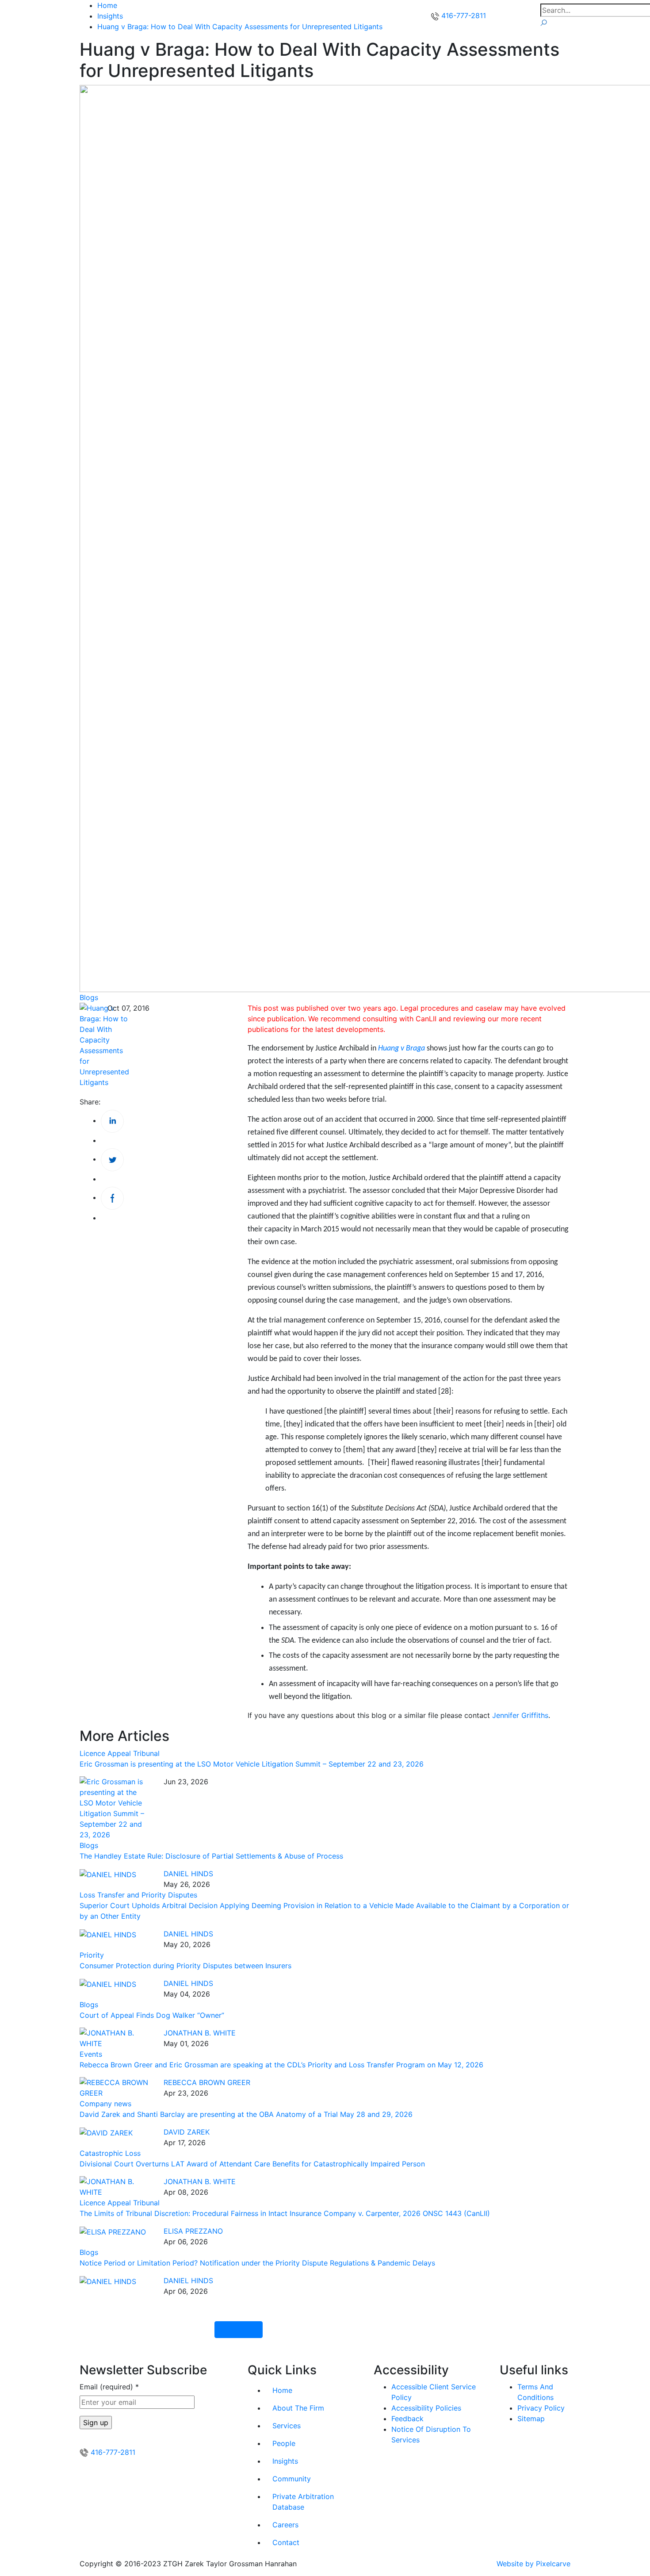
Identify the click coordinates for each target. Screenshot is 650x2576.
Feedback (407, 2419)
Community (292, 2479)
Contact (286, 2542)
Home (282, 2390)
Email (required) (109, 2387)
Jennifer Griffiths (520, 1715)
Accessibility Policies (426, 2408)
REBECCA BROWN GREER (207, 2082)
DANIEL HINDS (188, 1874)
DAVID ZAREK (187, 2132)
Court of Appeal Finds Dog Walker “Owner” (152, 2015)
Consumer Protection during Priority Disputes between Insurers (185, 1966)
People (284, 2443)
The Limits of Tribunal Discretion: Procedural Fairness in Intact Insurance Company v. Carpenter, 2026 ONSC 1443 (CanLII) (285, 2213)
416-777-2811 (463, 15)
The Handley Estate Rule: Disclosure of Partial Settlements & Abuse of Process (211, 1856)
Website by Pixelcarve (533, 2564)
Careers (285, 2525)
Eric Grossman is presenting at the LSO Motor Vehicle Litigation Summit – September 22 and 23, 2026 (252, 1764)
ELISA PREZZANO (193, 2231)
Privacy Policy (541, 2408)
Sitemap (531, 2419)
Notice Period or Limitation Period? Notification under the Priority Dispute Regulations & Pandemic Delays (257, 2263)
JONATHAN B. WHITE (200, 2033)
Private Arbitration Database (303, 2502)
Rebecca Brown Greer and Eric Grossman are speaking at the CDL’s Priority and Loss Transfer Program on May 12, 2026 (281, 2065)
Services (287, 2426)
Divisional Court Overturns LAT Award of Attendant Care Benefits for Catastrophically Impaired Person (252, 2164)
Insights (285, 2461)
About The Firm (298, 2408)
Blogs (89, 997)
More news (239, 2330)
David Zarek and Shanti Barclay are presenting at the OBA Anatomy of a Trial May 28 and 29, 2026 (246, 2114)
